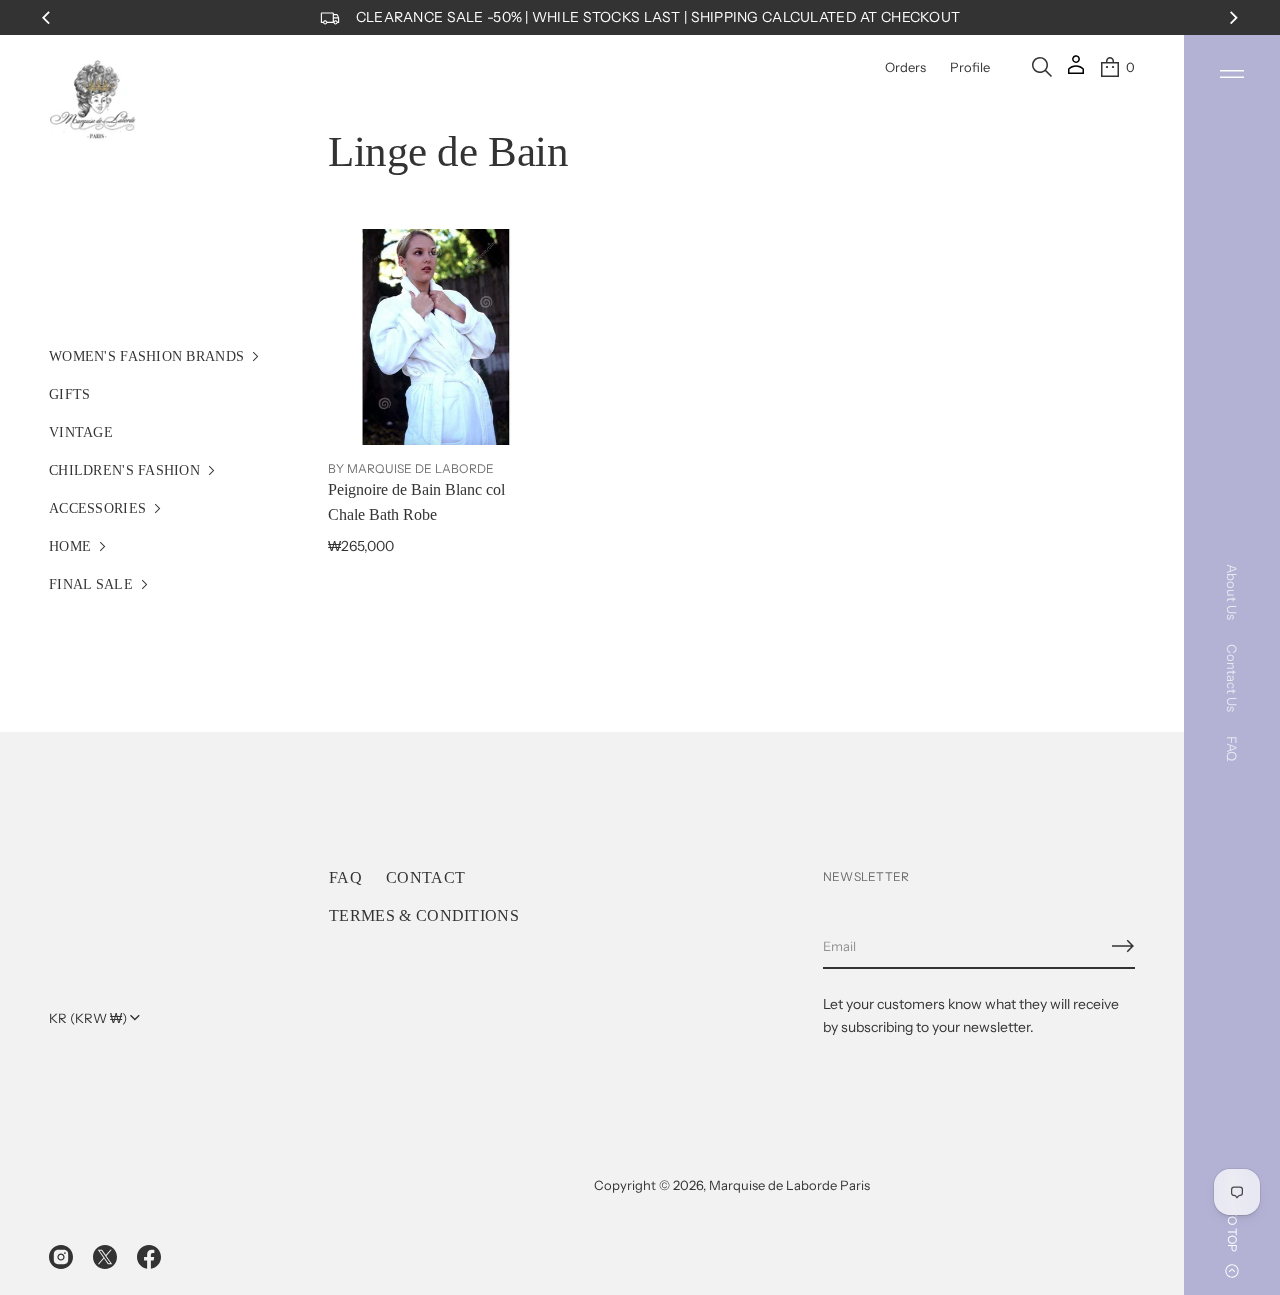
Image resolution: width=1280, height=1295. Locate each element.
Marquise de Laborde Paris (789, 1185)
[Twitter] (105, 1257)
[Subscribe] (1123, 946)
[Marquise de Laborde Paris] (93, 100)
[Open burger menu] (1232, 74)
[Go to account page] (1076, 71)
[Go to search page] (1042, 67)
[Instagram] (61, 1257)
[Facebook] (149, 1257)
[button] (1042, 67)
